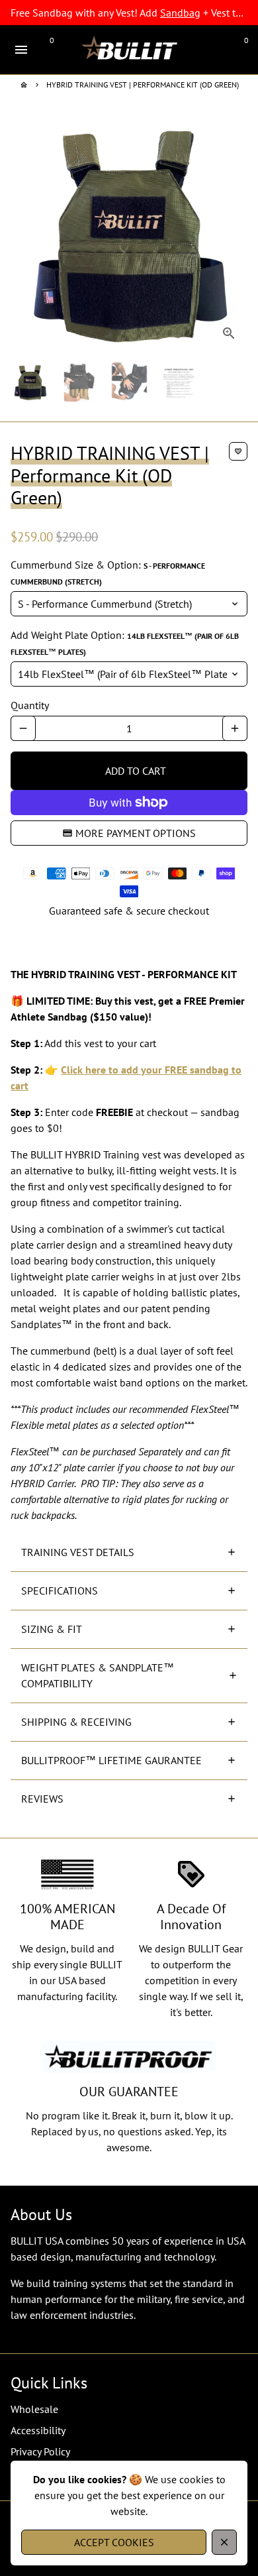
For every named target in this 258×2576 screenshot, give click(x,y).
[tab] (129, 1552)
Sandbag (180, 13)
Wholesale (34, 2409)
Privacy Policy (40, 2451)
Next (235, 233)
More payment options (136, 833)
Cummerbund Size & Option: (108, 572)
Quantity (30, 705)
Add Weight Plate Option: (125, 643)
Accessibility (38, 2430)
